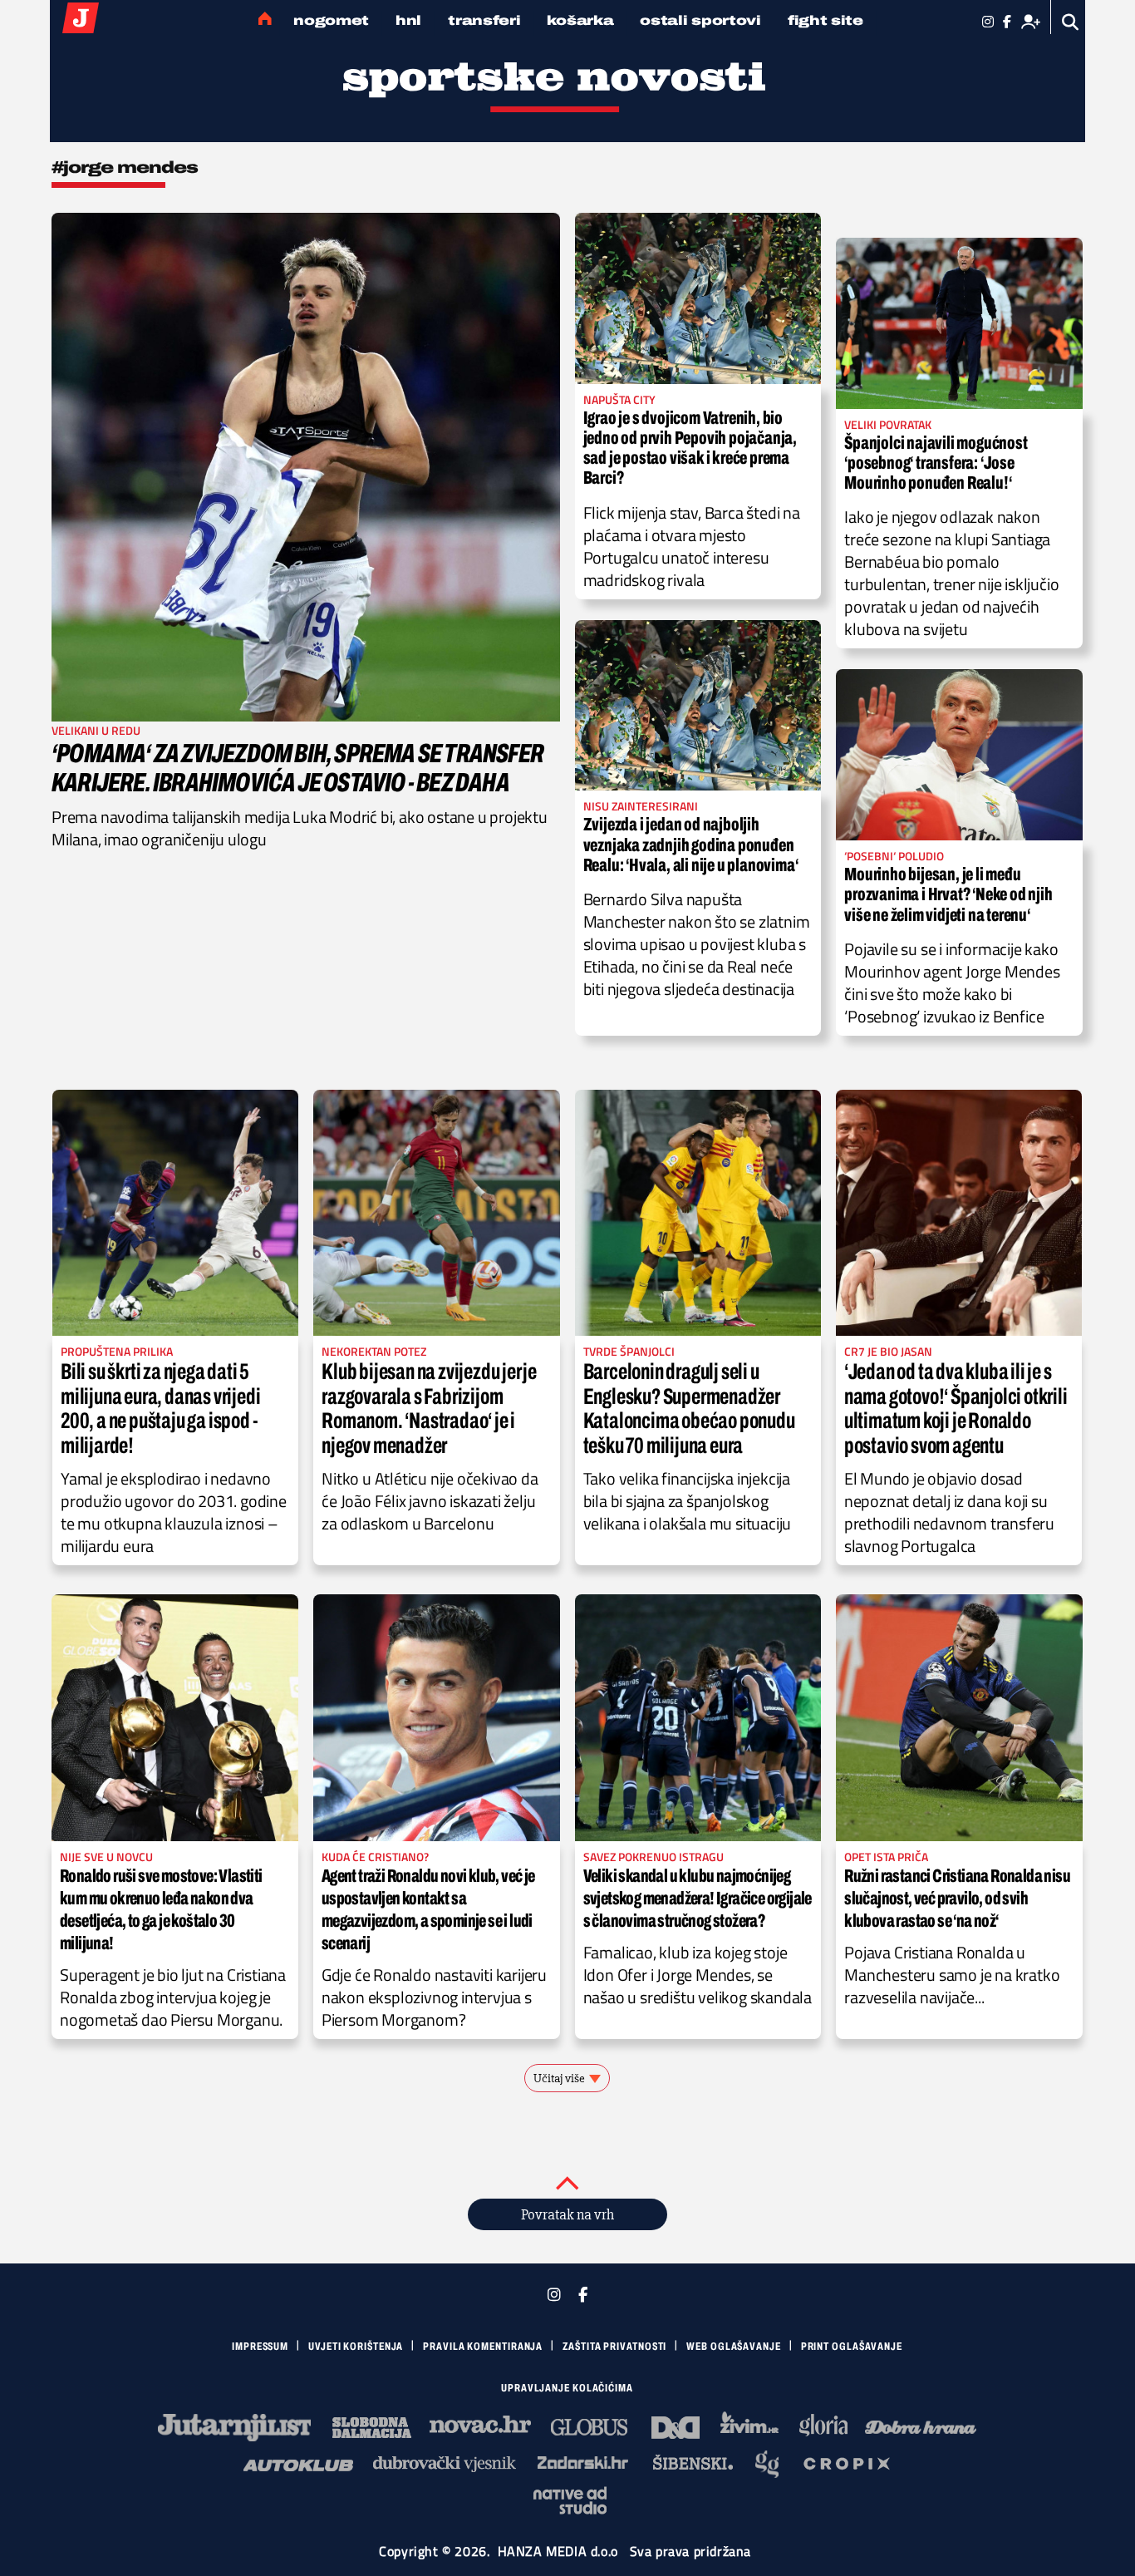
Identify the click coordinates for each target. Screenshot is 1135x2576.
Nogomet (331, 20)
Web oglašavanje (734, 2347)
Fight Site (825, 20)
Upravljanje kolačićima (567, 2388)
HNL (408, 20)
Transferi (484, 20)
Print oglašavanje (852, 2347)
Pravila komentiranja (483, 2347)
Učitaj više (559, 2078)
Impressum (260, 2347)
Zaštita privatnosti (614, 2347)
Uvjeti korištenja (356, 2347)
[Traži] (1071, 22)
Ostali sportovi (700, 20)
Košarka (580, 20)
